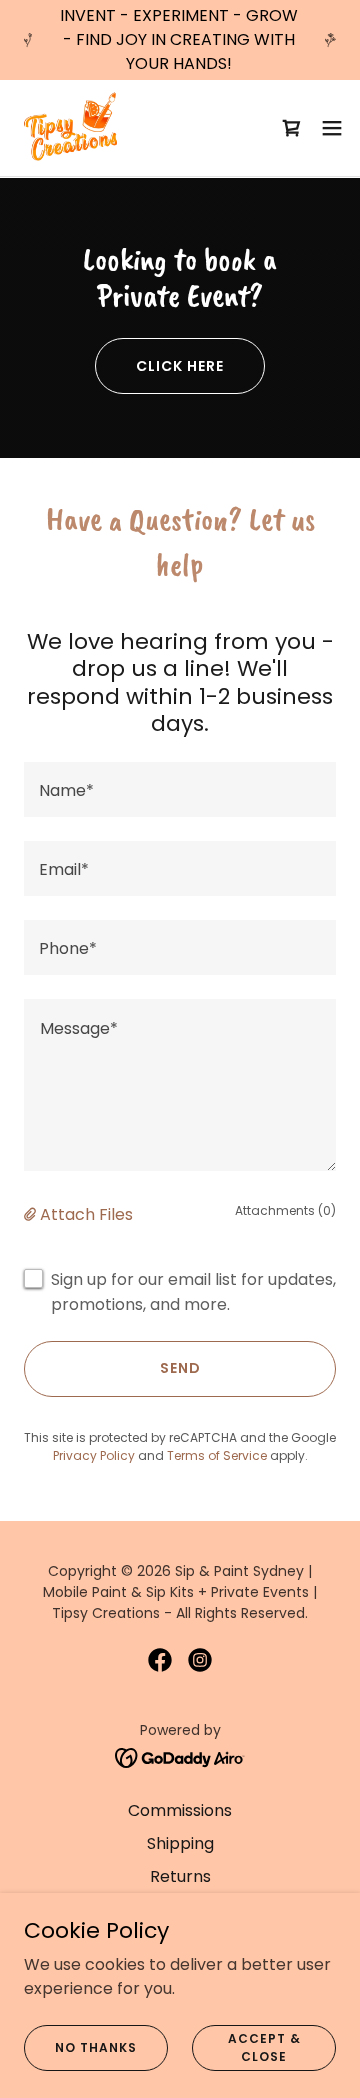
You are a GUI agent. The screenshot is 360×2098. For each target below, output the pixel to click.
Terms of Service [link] (217, 1455)
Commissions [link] (180, 1810)
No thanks (96, 2046)
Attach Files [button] (86, 1214)
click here (180, 366)
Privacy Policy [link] (94, 1455)
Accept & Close (264, 2046)
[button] (332, 128)
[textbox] (180, 789)
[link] (74, 128)
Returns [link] (180, 1876)
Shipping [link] (180, 1843)
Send (180, 1368)
